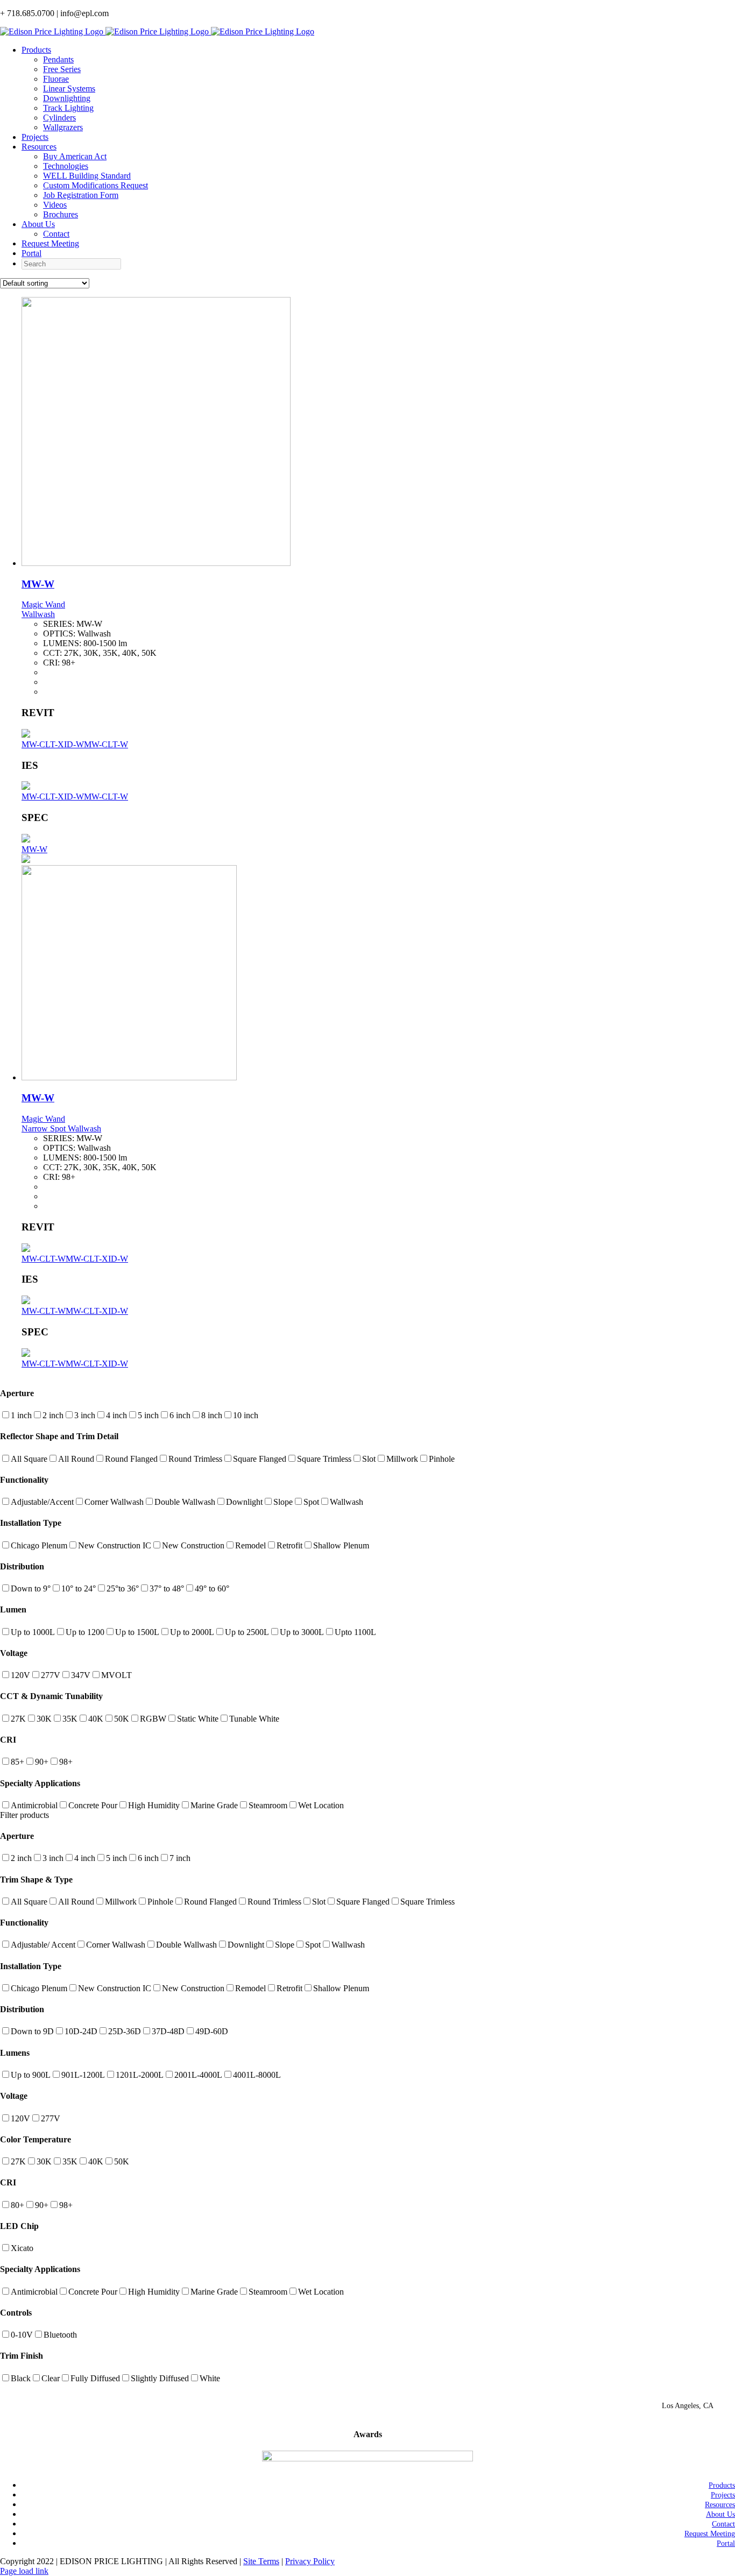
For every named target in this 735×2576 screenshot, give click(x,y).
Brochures (61, 214)
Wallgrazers (63, 127)
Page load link (24, 2571)
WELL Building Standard (87, 176)
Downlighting (67, 98)
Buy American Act (75, 156)
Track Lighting (68, 108)
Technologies (66, 166)
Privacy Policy (310, 2561)
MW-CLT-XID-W (53, 744)
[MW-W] (156, 563)
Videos (55, 205)
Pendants (58, 59)
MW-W (38, 584)
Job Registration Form (81, 195)
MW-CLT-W (106, 744)
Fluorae (56, 79)
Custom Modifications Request (96, 185)
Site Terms (261, 2561)
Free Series (62, 69)
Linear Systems (69, 89)
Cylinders (59, 118)
